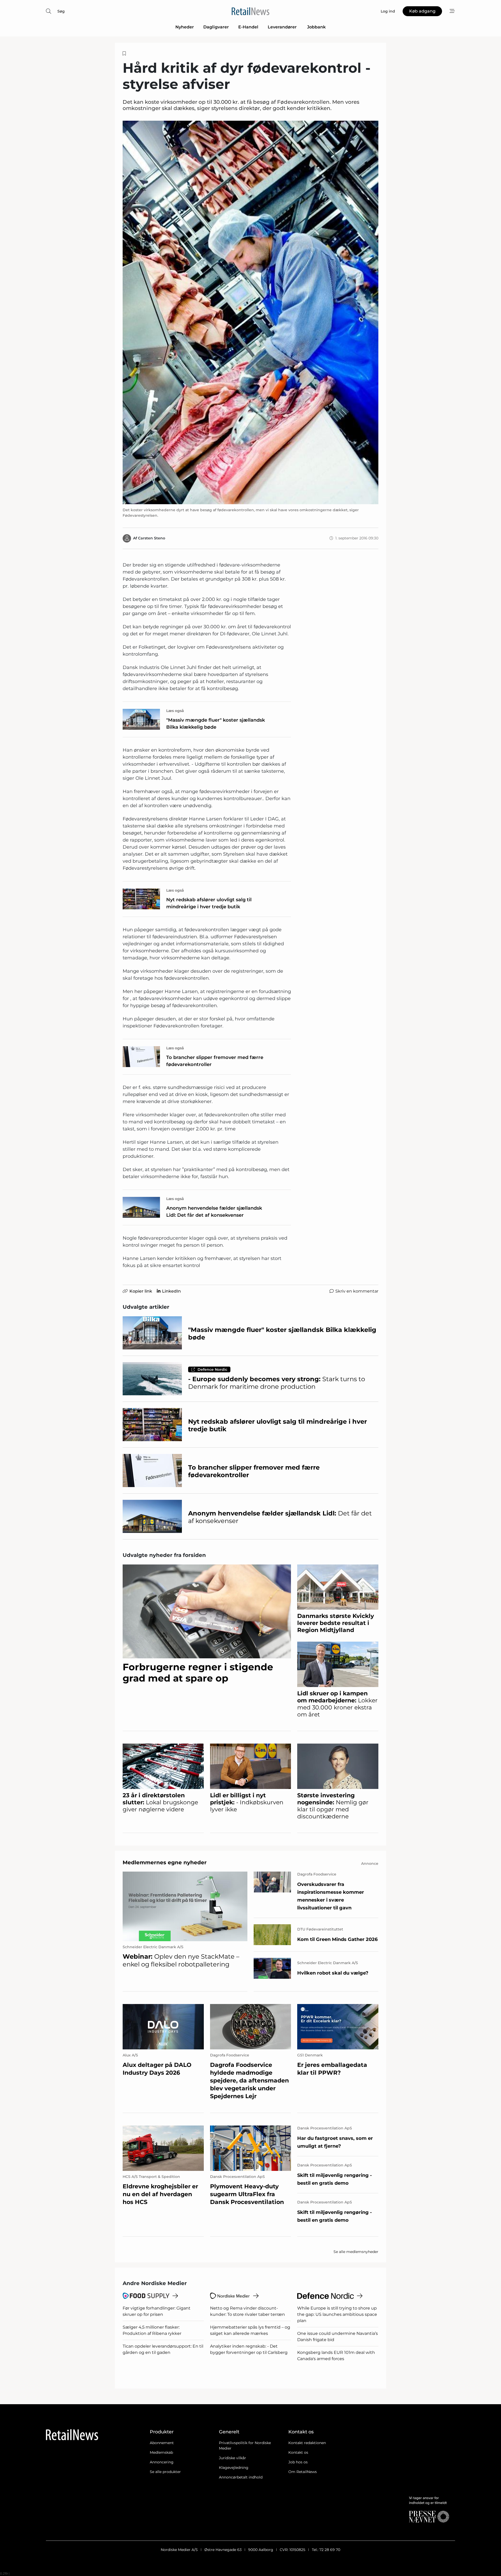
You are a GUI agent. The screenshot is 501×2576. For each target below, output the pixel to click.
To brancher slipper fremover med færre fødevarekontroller (215, 1061)
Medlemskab (161, 2452)
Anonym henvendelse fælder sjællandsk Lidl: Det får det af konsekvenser (214, 1212)
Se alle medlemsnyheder (356, 2252)
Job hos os (298, 2462)
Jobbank (316, 27)
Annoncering (162, 2462)
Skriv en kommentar (357, 1291)
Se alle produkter (165, 2472)
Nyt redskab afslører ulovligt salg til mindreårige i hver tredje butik (209, 903)
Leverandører (283, 27)
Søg (61, 11)
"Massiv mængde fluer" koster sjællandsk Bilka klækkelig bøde (216, 724)
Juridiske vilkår (232, 2458)
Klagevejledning (234, 2468)
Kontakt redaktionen (307, 2443)
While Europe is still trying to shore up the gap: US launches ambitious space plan (337, 2314)
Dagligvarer (216, 27)
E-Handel (248, 27)
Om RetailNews (303, 2472)
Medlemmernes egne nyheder (165, 1862)
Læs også (175, 711)
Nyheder (185, 27)
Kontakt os (298, 2452)
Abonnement (162, 2443)
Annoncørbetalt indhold (241, 2477)
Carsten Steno (152, 538)
